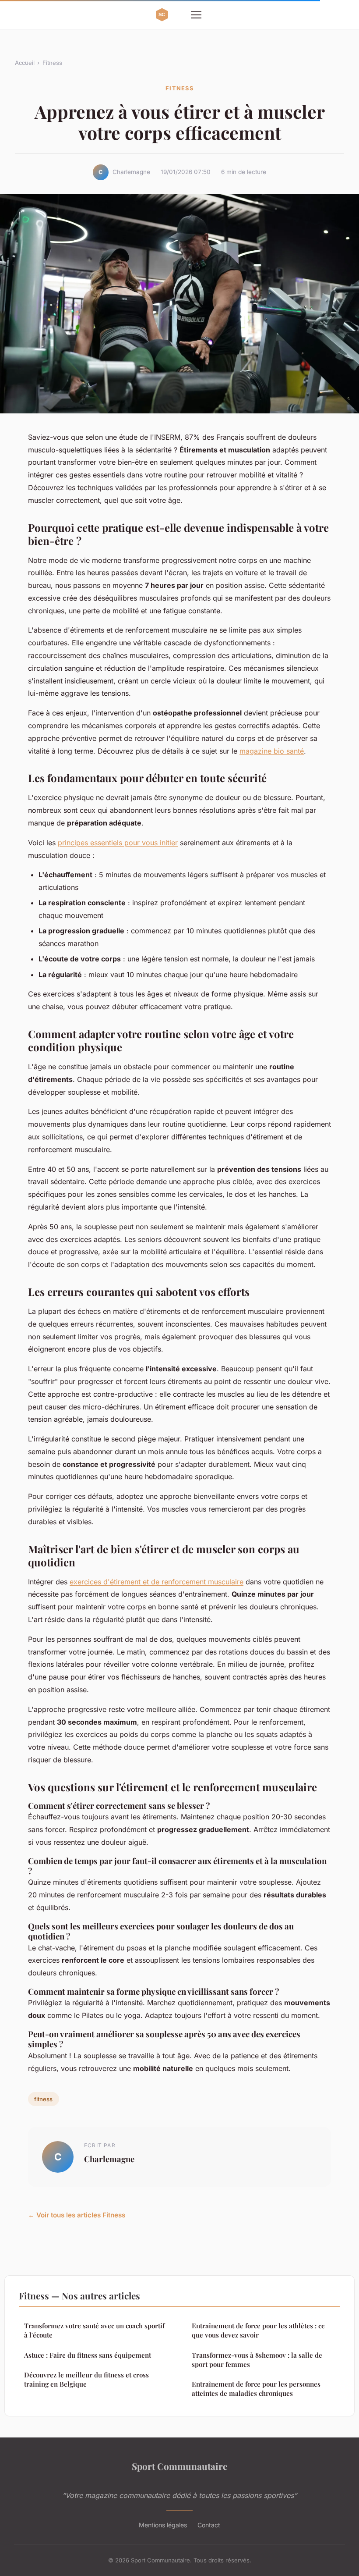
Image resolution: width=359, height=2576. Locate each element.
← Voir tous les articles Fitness (77, 2215)
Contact (209, 2525)
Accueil (25, 63)
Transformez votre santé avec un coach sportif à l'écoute (94, 2330)
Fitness (52, 63)
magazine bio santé (272, 751)
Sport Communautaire (179, 2466)
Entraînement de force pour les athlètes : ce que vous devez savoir (258, 2330)
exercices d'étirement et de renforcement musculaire (157, 1582)
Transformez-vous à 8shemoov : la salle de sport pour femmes (257, 2360)
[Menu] (196, 15)
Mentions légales (163, 2525)
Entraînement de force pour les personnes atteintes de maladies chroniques (256, 2389)
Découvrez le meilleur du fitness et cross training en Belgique (86, 2379)
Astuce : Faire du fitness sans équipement (88, 2355)
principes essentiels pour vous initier (118, 843)
